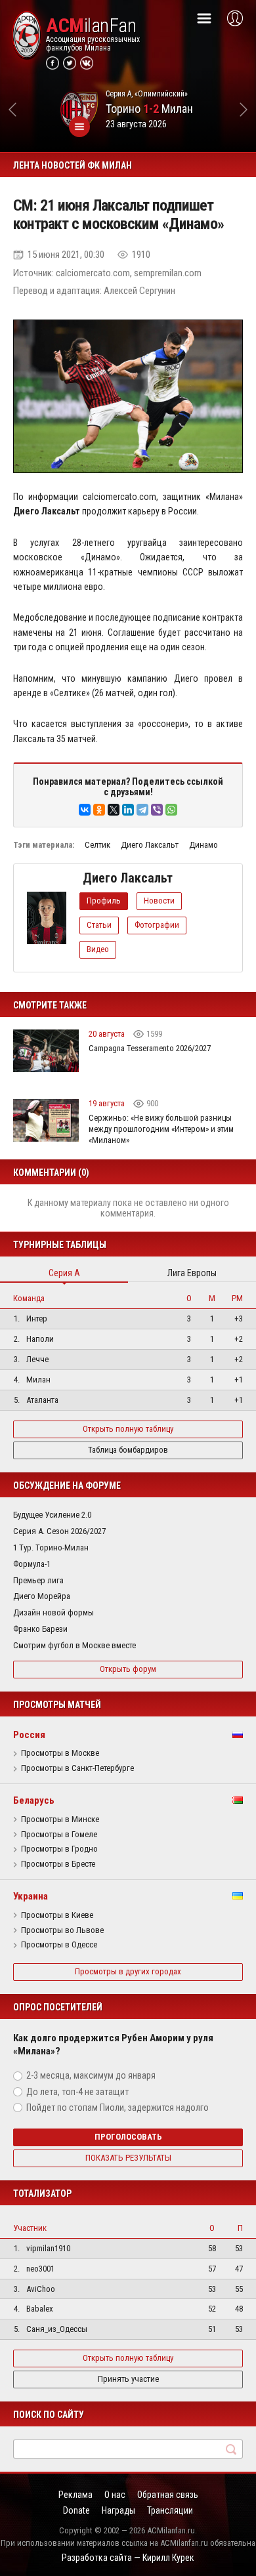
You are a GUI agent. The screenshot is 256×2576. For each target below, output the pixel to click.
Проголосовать (128, 2137)
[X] (114, 810)
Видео (98, 949)
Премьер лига (38, 1580)
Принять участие (128, 2379)
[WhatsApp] (171, 810)
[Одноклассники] (99, 810)
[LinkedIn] (128, 810)
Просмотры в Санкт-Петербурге (77, 1768)
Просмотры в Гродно (59, 1849)
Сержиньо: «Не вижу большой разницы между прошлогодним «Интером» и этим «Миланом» (161, 1129)
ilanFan (91, 26)
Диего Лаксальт (150, 845)
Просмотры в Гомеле (59, 1835)
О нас (115, 2495)
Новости (159, 901)
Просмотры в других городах (128, 1971)
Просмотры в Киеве (57, 1915)
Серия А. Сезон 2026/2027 (59, 1531)
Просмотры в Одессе (59, 1945)
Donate (76, 2510)
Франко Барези (40, 1629)
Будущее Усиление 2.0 (52, 1515)
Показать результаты (128, 2158)
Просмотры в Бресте (58, 1864)
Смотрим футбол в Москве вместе (75, 1645)
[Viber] (157, 810)
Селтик (97, 845)
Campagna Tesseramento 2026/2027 (150, 1048)
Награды (118, 2510)
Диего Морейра (42, 1596)
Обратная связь (168, 2495)
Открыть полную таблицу (128, 1429)
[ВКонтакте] (85, 810)
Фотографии (157, 925)
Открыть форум (128, 1669)
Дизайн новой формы (53, 1612)
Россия (29, 1735)
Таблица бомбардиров (128, 1450)
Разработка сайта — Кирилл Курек (128, 2558)
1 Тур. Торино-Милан (51, 1548)
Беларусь (34, 1800)
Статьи (99, 925)
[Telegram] (142, 810)
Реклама (75, 2495)
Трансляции (170, 2510)
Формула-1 (32, 1564)
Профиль (104, 901)
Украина (31, 1896)
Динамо (203, 845)
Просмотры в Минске (60, 1819)
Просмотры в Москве (60, 1753)
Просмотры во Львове (62, 1930)
